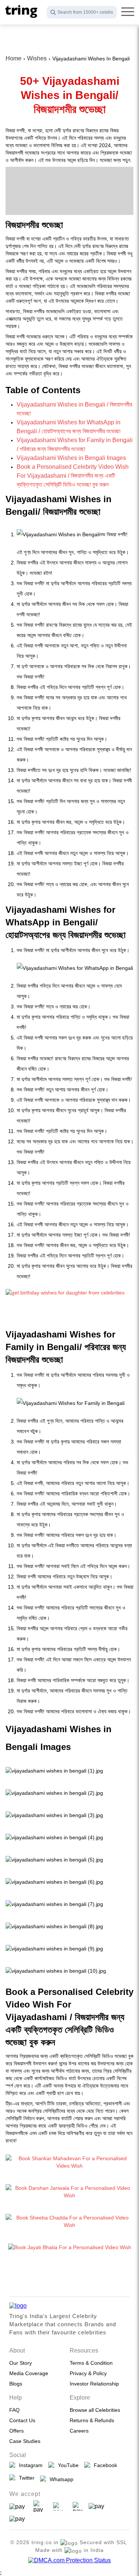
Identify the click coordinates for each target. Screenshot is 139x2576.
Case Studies (25, 2441)
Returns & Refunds (92, 2420)
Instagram (29, 2465)
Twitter (25, 2478)
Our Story (21, 2363)
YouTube (67, 2465)
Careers (79, 2431)
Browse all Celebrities (95, 2410)
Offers (16, 2431)
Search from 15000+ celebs (85, 12)
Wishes (37, 58)
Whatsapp (60, 2479)
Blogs (16, 2384)
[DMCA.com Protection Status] (69, 2560)
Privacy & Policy (88, 2373)
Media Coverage (29, 2373)
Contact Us (22, 2420)
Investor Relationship (94, 2384)
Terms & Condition (91, 2363)
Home (14, 58)
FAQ (14, 2410)
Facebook (104, 2465)
